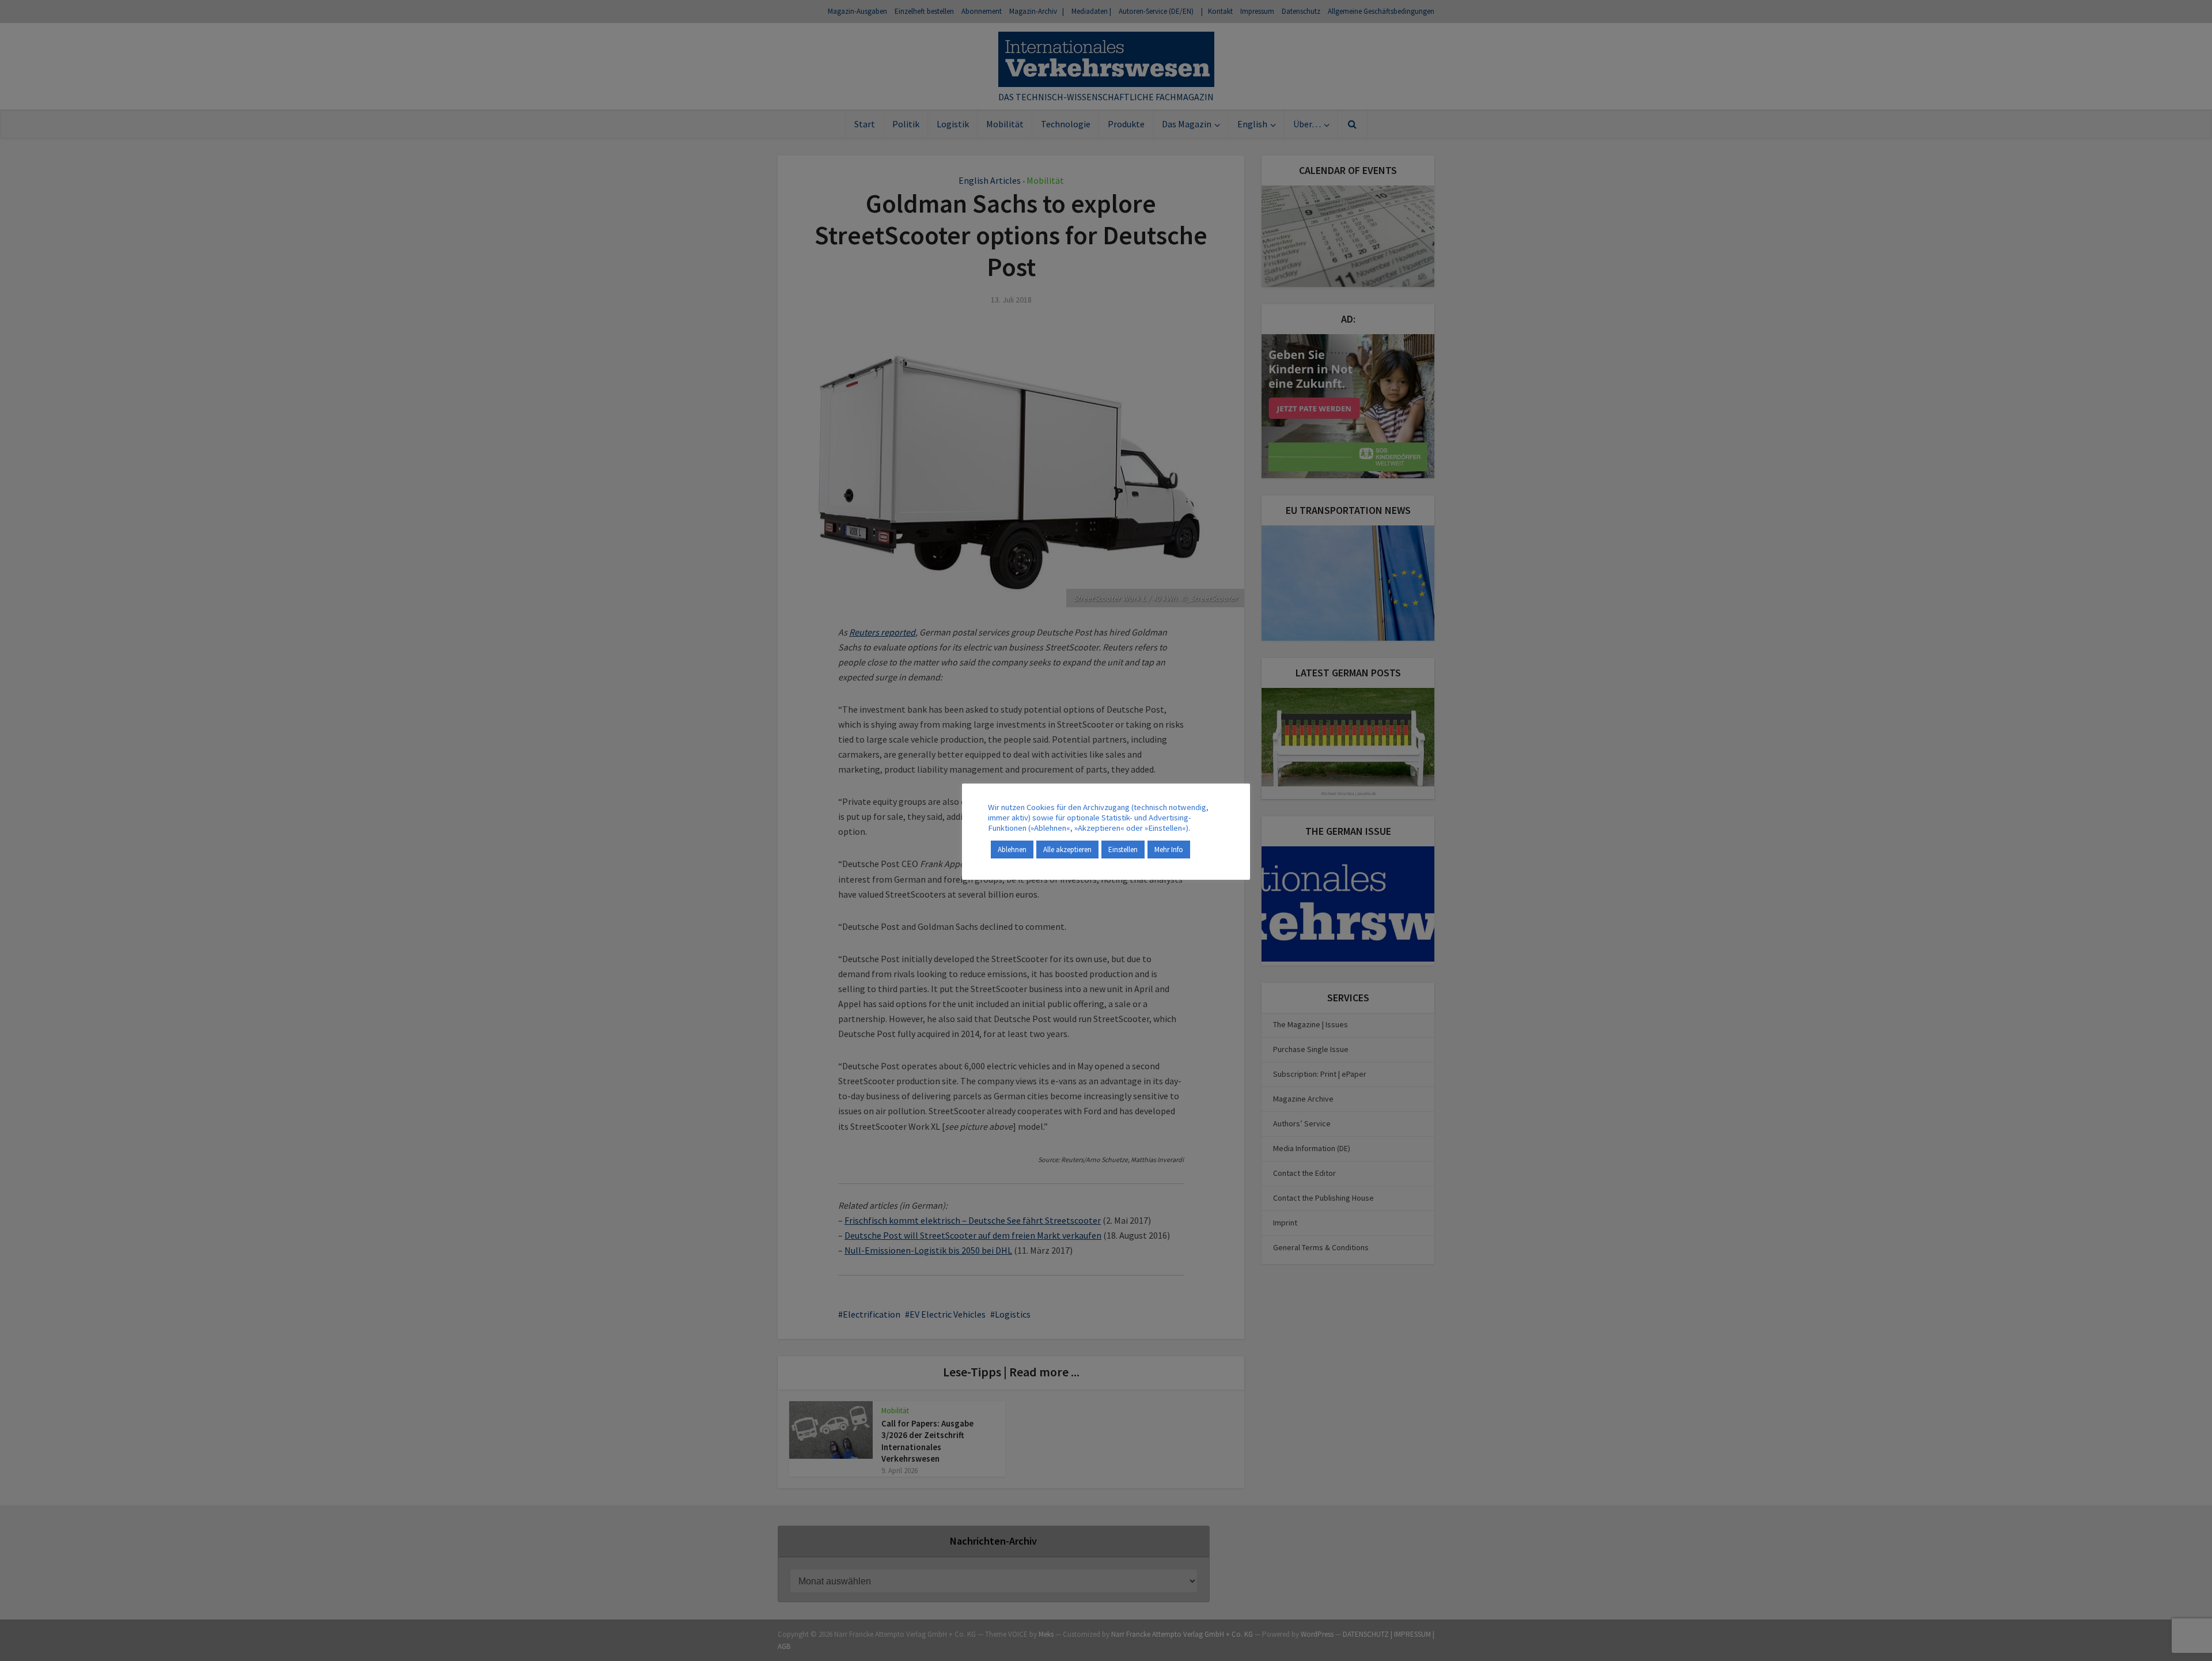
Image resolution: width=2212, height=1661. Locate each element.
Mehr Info (1169, 850)
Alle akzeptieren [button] (1067, 850)
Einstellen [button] (1123, 850)
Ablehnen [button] (1012, 850)
